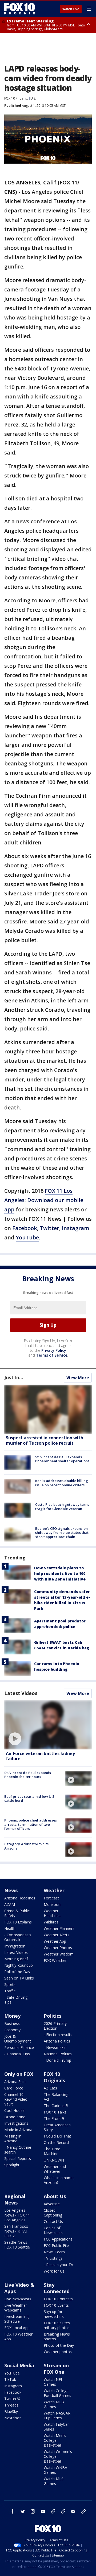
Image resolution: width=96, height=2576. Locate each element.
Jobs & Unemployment (18, 2039)
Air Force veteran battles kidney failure (40, 1756)
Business (12, 2023)
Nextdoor (13, 2418)
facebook (13, 2511)
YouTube (27, 1237)
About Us (55, 2196)
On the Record (56, 2142)
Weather (54, 1890)
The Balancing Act (56, 2097)
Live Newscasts (18, 2299)
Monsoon (52, 1904)
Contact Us (53, 2221)
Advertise (52, 2204)
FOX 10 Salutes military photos (57, 2325)
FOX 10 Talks (55, 2112)
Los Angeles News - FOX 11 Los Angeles (17, 2215)
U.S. (33, 98)
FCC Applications (58, 2239)
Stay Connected (57, 2288)
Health (10, 1928)
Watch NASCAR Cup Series (57, 2415)
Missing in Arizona (13, 2138)
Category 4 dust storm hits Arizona (26, 1846)
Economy (12, 2030)
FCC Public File (56, 2245)
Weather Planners (59, 1928)
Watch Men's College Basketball (55, 2440)
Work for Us (54, 2271)
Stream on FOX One (56, 2369)
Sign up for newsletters (54, 2314)
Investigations (16, 2123)
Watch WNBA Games (55, 2470)
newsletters (83, 2511)
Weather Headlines (52, 1913)
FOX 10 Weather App (18, 2336)
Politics (53, 2016)
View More (78, 1378)
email (73, 2511)
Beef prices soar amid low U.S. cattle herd (30, 1799)
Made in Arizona (18, 2130)
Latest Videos (21, 1693)
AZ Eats (50, 2088)
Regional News (15, 2199)
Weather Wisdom (59, 1954)
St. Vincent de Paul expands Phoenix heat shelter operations (62, 1459)
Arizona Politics (57, 2041)
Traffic (10, 1991)
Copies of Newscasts (53, 2230)
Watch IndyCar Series (56, 2427)
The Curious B (56, 2106)
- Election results (58, 2035)
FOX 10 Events (56, 2305)
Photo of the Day (59, 2345)
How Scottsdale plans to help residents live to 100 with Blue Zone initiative (60, 1573)
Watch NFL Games (53, 2382)
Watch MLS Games (54, 2481)
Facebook (25, 1228)
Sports (10, 1984)
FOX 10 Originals (54, 2077)
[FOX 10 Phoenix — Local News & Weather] (20, 9)
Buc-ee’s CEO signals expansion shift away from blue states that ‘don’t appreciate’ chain (62, 1533)
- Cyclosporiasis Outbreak (18, 1937)
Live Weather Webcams (16, 2308)
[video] (48, 1725)
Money (12, 2016)
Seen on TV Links (19, 1978)
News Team (54, 2252)
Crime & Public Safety (17, 1913)
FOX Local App (17, 2328)
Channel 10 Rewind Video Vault (16, 2099)
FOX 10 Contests (58, 2299)
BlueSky (11, 2411)
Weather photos (58, 2352)
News (11, 1890)
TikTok (10, 2379)
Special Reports (18, 2158)
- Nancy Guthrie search (18, 2150)
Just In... (14, 1377)
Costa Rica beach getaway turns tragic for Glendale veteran (62, 1507)
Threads (11, 2405)
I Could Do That (57, 2136)
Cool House (14, 2110)
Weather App (55, 1941)
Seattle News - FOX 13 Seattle (17, 2245)
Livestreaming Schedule (16, 2319)
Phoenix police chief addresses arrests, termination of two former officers (31, 1824)
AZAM (10, 1904)
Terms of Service (52, 1355)
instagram (33, 2511)
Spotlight (12, 2165)
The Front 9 (54, 2118)
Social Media (19, 2365)
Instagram (75, 1228)
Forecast (51, 1898)
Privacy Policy (54, 1350)
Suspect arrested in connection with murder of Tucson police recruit (45, 1440)
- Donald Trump (57, 2060)
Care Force (14, 2088)
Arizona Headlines (20, 1898)
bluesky (63, 2511)
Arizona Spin (15, 2082)
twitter (23, 2511)
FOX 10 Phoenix (16, 98)
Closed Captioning (53, 2213)
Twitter (49, 1228)
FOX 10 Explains (18, 1922)
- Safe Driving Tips (16, 2000)
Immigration (15, 1946)
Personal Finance (19, 2047)
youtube (43, 2511)
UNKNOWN (54, 2160)
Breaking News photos (57, 2336)
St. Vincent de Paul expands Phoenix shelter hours (28, 1775)
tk (53, 2511)
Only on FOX (19, 2074)
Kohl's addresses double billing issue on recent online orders (62, 1483)
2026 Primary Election (55, 2026)
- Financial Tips (17, 2054)
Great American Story (57, 2127)
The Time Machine (52, 2151)
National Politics (58, 2054)
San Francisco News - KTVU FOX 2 (16, 2231)
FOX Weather (55, 1960)
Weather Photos (58, 1948)
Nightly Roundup (19, 1965)
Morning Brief (16, 1959)
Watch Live (71, 9)
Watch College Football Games (57, 2393)
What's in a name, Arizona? (59, 2180)
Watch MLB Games (54, 2404)
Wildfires (51, 1922)
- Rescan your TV (58, 2265)
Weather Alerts (57, 1935)
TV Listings (53, 2258)
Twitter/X (12, 2399)
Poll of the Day (17, 1972)
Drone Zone (15, 2117)
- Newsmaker (55, 2047)
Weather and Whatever (55, 2169)
